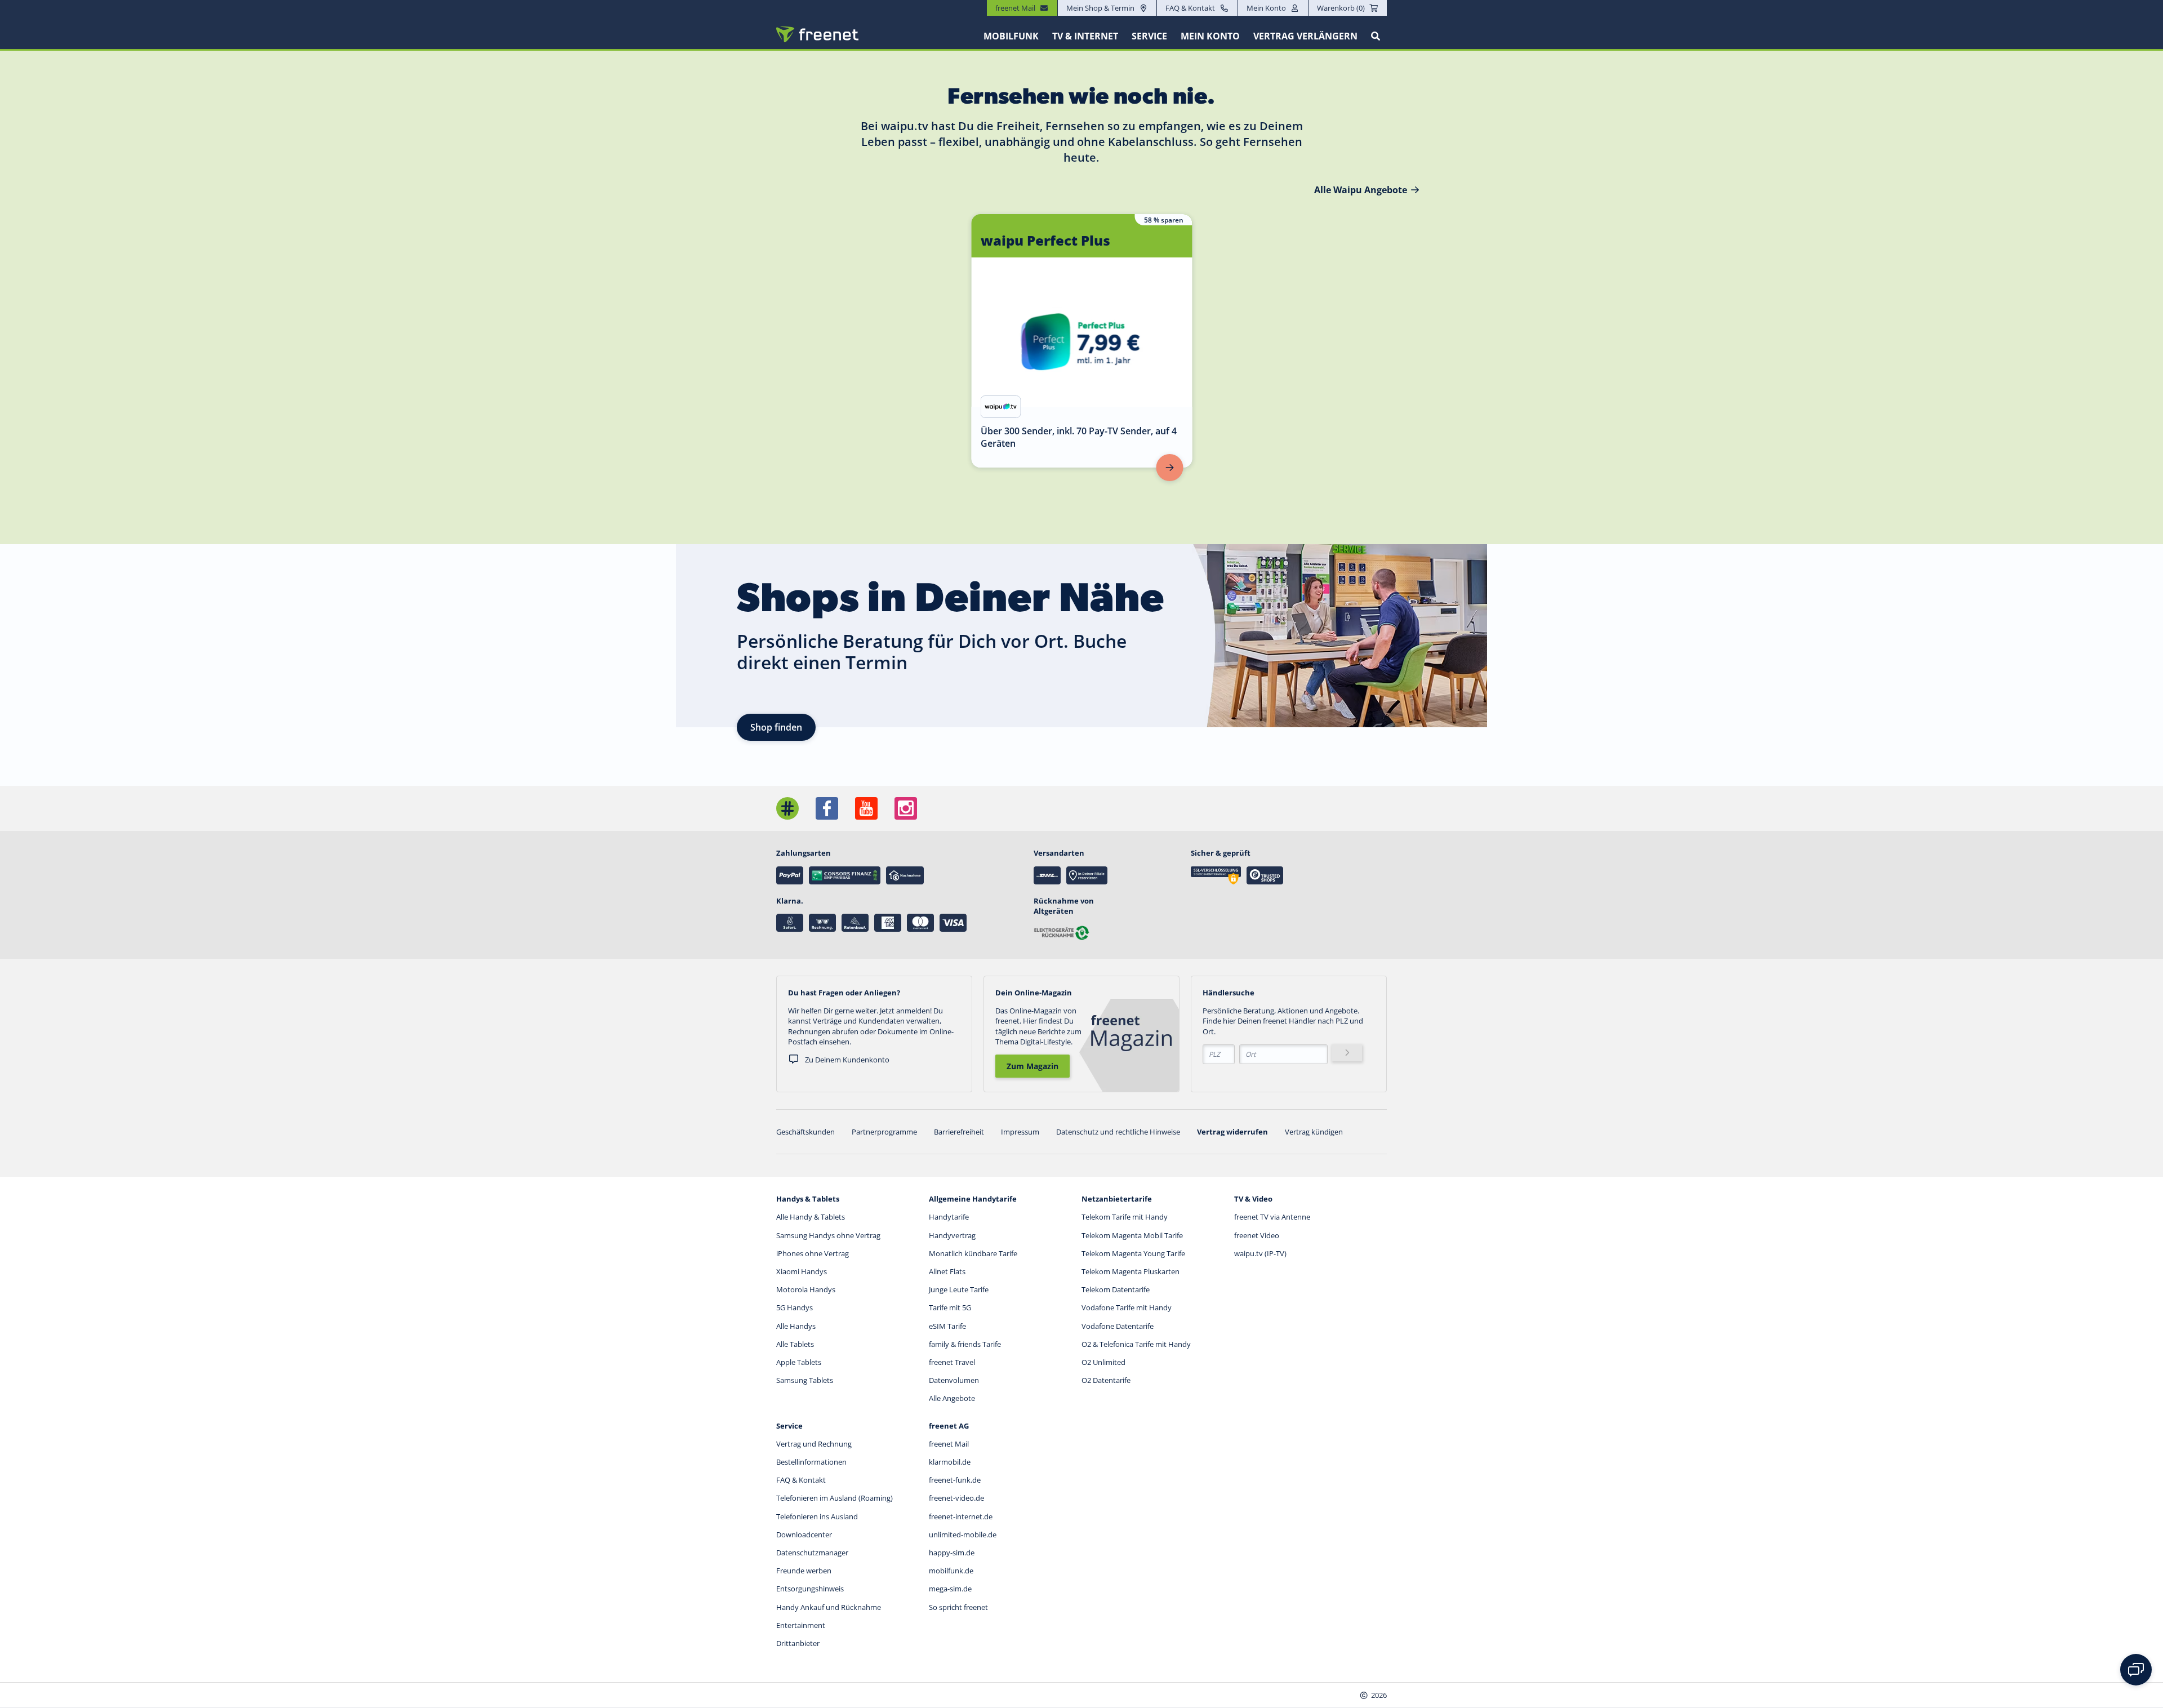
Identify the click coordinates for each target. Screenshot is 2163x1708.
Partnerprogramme (884, 1132)
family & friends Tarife (965, 1344)
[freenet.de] (817, 34)
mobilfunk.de (951, 1571)
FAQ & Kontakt (1190, 8)
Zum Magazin (1032, 1066)
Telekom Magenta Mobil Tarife (1132, 1235)
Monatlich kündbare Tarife (973, 1253)
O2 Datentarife (1106, 1380)
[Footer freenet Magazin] (787, 808)
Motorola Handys (806, 1289)
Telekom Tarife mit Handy (1125, 1217)
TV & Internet (1085, 36)
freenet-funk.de (955, 1480)
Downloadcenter (804, 1534)
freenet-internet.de (961, 1516)
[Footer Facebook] (827, 808)
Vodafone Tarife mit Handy (1127, 1307)
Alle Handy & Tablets (811, 1217)
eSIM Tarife (947, 1326)
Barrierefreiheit (959, 1132)
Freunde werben (804, 1571)
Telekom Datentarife (1116, 1289)
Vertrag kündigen (1314, 1132)
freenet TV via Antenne (1272, 1217)
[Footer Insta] (906, 808)
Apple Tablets (799, 1362)
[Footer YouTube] (866, 808)
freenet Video (1257, 1235)
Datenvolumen (954, 1380)
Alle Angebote (952, 1398)
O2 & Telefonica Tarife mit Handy (1136, 1344)
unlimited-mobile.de (963, 1534)
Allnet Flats (947, 1271)
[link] (1082, 341)
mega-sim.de (950, 1589)
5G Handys (795, 1307)
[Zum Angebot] (1170, 468)
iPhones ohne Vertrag (813, 1253)
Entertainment (801, 1625)
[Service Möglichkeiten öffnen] (2136, 1670)
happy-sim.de (952, 1553)
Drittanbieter (798, 1643)
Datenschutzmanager (812, 1553)
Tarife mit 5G (950, 1307)
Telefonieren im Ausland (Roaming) (835, 1498)
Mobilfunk (1011, 36)
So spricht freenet (958, 1607)
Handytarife (949, 1217)
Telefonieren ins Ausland (817, 1516)
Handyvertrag (952, 1235)
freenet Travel (952, 1362)
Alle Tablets (795, 1344)
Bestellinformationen (811, 1462)
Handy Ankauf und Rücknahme (829, 1607)
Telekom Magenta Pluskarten (1131, 1271)
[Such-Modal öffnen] (1376, 36)
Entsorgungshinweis (810, 1589)
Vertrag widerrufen (1232, 1132)
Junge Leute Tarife (959, 1289)
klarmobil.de (950, 1462)
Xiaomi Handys (802, 1271)
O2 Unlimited (1103, 1362)
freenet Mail (949, 1444)
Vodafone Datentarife (1118, 1326)
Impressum (1020, 1132)
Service (1149, 36)
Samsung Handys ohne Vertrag (828, 1235)
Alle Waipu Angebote (1361, 190)
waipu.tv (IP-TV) (1260, 1253)
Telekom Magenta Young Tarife (1133, 1253)
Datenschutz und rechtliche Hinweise (1118, 1132)
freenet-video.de (956, 1498)
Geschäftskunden (805, 1132)
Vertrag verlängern (1305, 36)
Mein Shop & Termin (1100, 8)
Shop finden (776, 727)
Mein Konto (1266, 8)
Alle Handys (796, 1326)
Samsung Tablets (805, 1380)
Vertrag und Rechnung (814, 1444)
